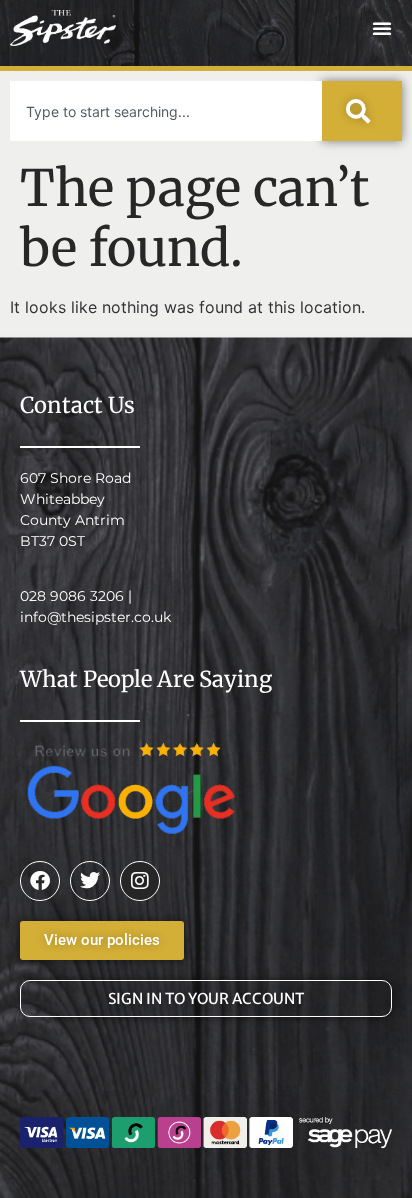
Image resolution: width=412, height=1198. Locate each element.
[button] (382, 28)
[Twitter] (90, 881)
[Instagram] (140, 881)
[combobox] (166, 111)
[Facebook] (40, 881)
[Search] (362, 111)
